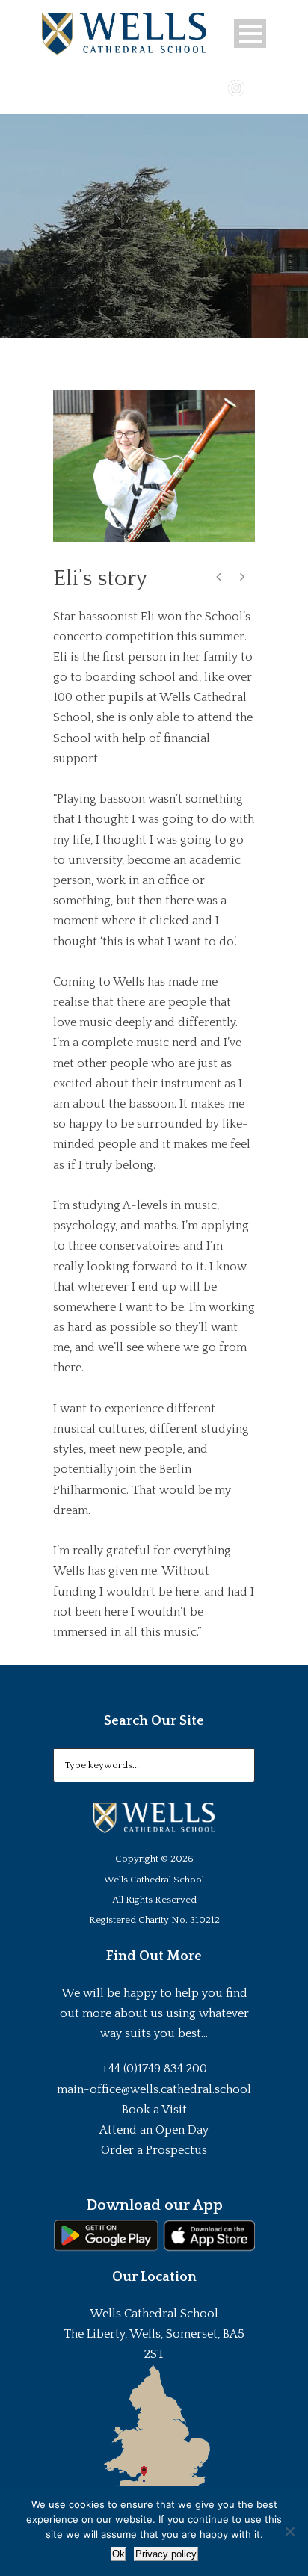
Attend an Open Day (154, 2130)
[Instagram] (236, 87)
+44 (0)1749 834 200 (154, 2069)
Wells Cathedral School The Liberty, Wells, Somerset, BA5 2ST (154, 2334)
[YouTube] (215, 87)
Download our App (154, 2205)
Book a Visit (154, 2110)
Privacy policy (166, 2554)
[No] (289, 2531)
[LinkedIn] (258, 87)
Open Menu (250, 33)
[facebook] (193, 87)
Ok (118, 2554)
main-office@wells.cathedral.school (154, 2089)
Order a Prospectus (154, 2150)
